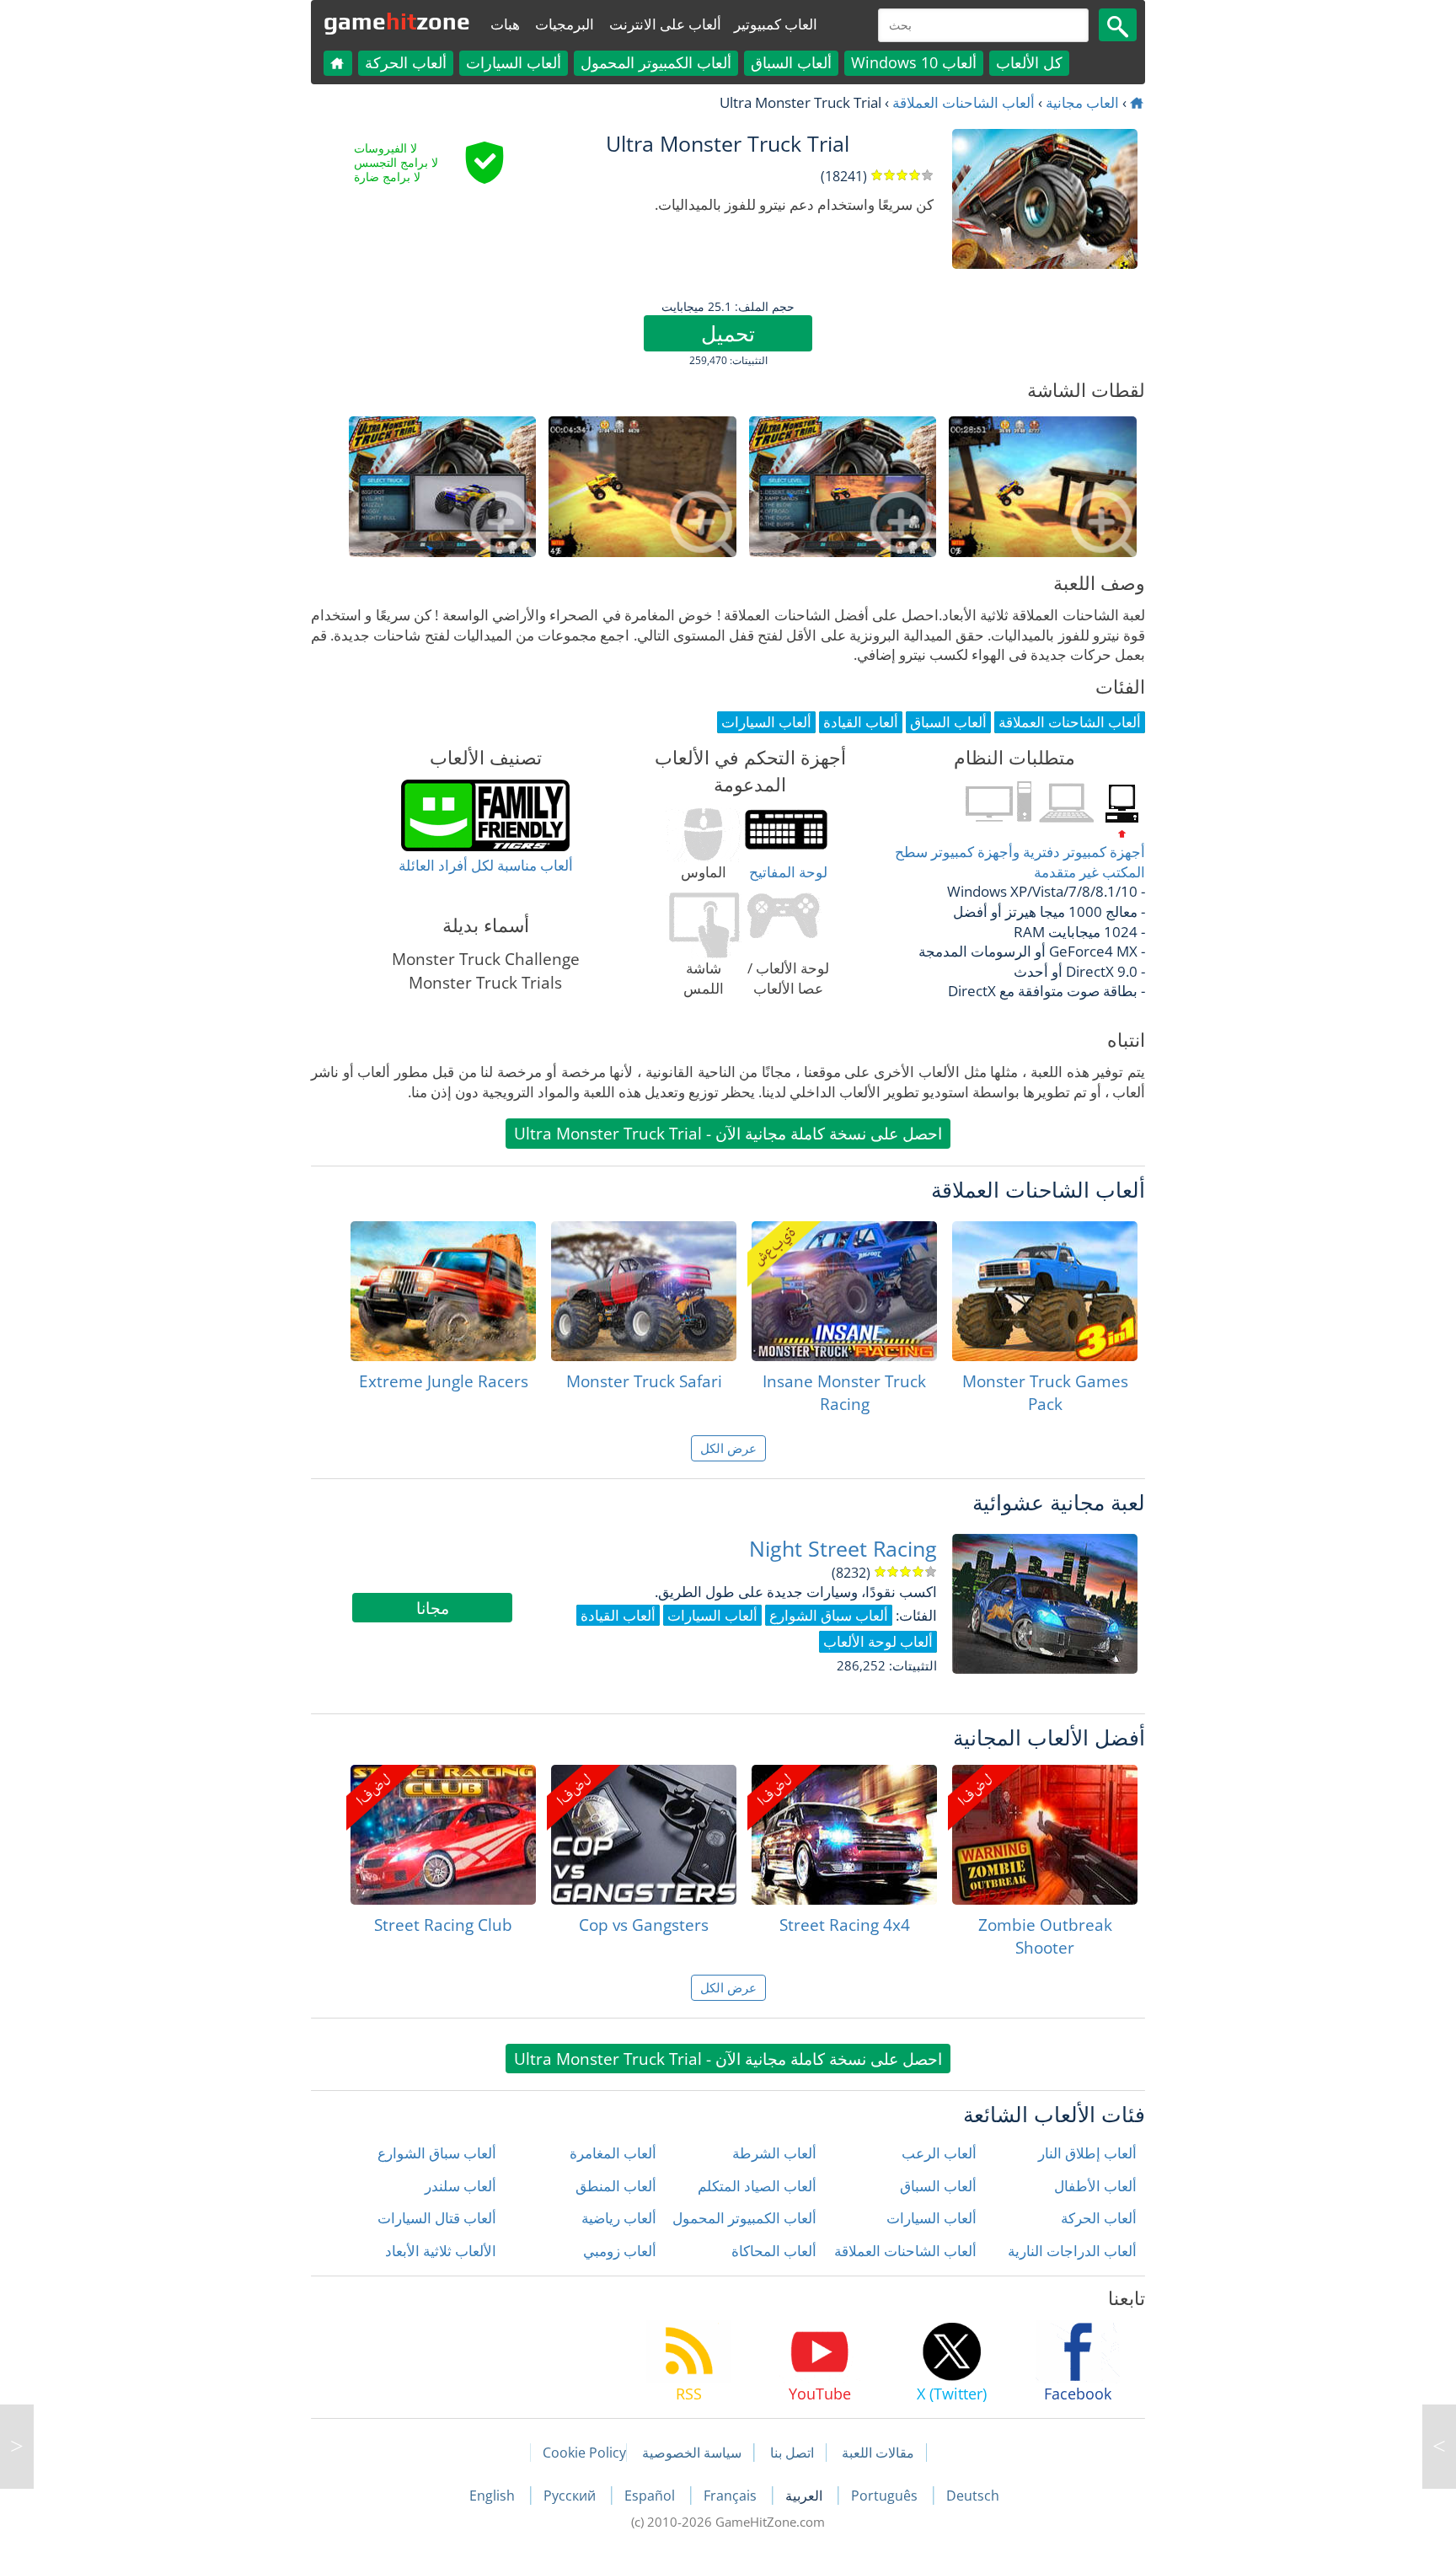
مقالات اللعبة (878, 2453)
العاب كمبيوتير (776, 24)
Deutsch (973, 2496)
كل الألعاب (1029, 62)
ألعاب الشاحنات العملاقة (964, 102)
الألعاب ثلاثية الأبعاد (441, 2251)
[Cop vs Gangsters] (644, 1835)
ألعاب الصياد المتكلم (757, 2186)
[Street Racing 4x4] (844, 1835)
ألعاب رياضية (619, 2218)
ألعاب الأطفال (1095, 2186)
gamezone (397, 21)
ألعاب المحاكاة (774, 2251)
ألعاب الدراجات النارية (1072, 2251)
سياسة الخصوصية (692, 2453)
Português (886, 2496)
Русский (571, 2496)
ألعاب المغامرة (613, 2153)
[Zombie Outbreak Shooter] (1045, 1835)
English (494, 2496)
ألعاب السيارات (514, 62)
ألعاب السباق (791, 62)
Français (732, 2496)
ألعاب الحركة (406, 62)
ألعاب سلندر (460, 2186)
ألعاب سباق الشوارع (437, 2153)
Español (651, 2496)
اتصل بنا (792, 2453)
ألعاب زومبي (620, 2251)
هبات (505, 24)
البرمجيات (565, 24)
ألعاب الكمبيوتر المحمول (656, 62)
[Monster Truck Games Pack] (1045, 1291)
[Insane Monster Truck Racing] (844, 1291)
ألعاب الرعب (939, 2153)
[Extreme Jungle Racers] (443, 1291)
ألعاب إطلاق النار (1087, 2153)
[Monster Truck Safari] (644, 1291)
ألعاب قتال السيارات (437, 2218)
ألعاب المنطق (616, 2186)
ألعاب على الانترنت (665, 24)
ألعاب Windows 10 (914, 62)
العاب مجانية (1082, 102)
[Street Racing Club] (443, 1835)
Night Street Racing (843, 1549)
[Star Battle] (17, 2447)
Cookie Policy (584, 2453)
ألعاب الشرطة (774, 2153)
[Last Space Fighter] (1439, 2447)
